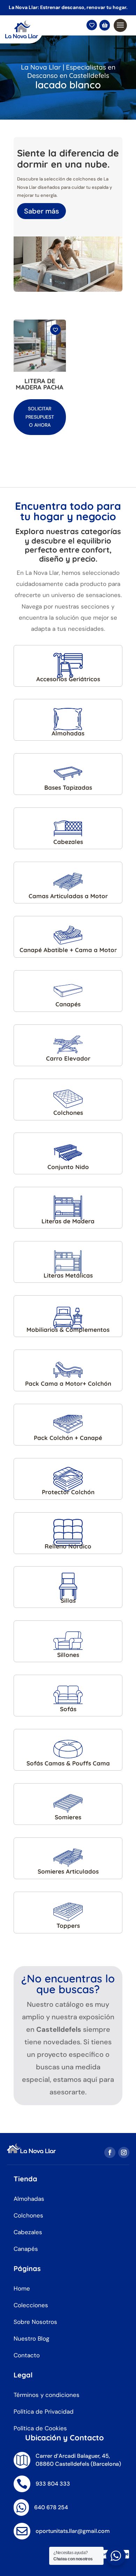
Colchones (28, 2215)
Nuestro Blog (31, 2338)
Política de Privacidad (44, 2412)
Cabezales (28, 2232)
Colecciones (31, 2305)
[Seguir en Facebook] (110, 2152)
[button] (56, 333)
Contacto (27, 2355)
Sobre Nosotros (35, 2322)
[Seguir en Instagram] (124, 2152)
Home (22, 2288)
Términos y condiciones (47, 2395)
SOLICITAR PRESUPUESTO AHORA (40, 417)
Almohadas (29, 2199)
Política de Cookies (40, 2428)
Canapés (26, 2249)
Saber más (41, 211)
